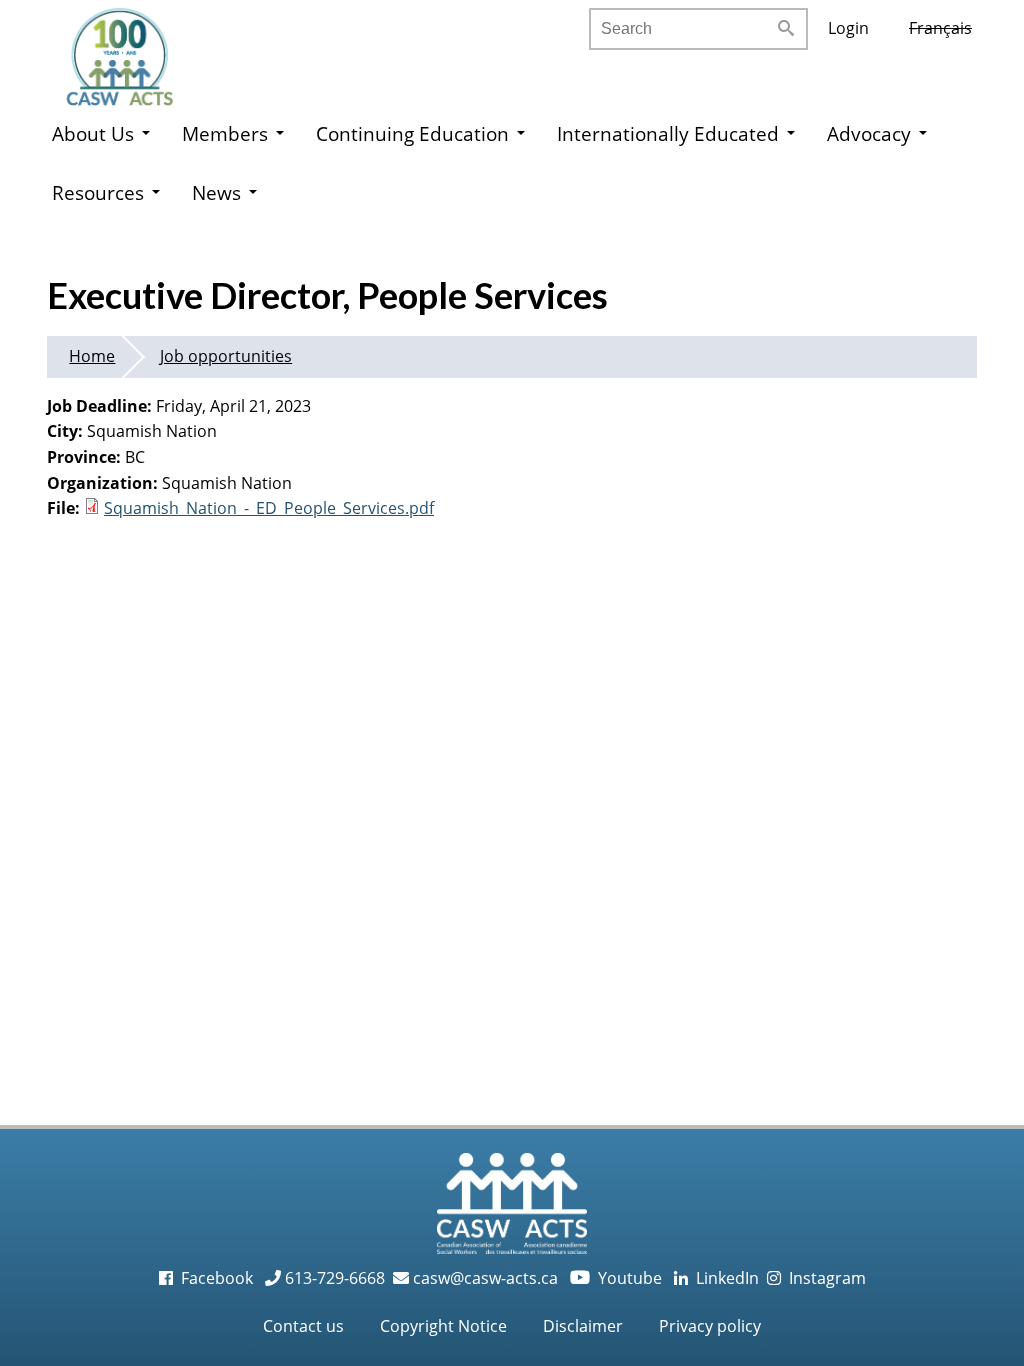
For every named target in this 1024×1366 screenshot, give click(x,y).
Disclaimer (583, 1326)
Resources (98, 192)
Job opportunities (226, 356)
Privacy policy (710, 1326)
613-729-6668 (333, 1278)
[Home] (140, 50)
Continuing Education (412, 133)
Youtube (618, 1278)
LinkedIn (723, 1278)
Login (848, 28)
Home (92, 356)
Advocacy (869, 133)
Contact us (303, 1326)
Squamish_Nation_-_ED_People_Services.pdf (269, 508)
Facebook (215, 1278)
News (216, 192)
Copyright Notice (443, 1326)
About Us (93, 133)
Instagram (823, 1278)
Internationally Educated (668, 133)
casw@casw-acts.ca (485, 1278)
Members (225, 133)
